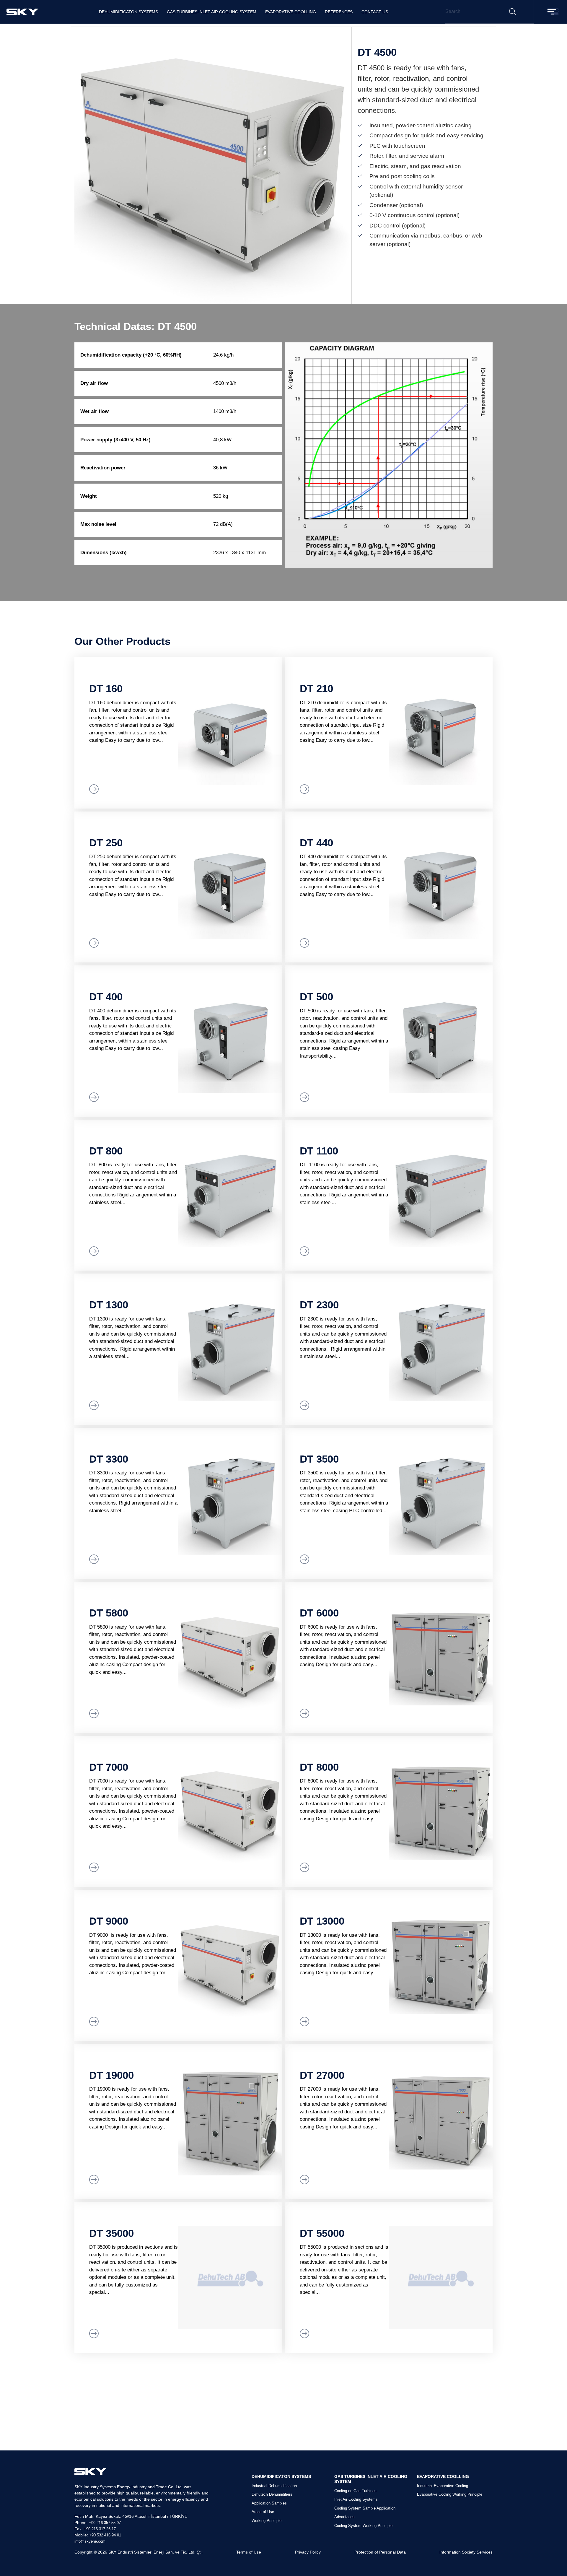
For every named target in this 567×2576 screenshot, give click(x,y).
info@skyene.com (90, 2541)
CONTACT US (375, 12)
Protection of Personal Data (380, 2552)
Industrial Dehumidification (274, 2486)
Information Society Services (466, 2552)
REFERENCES (339, 12)
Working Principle (267, 2521)
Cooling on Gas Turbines (355, 2491)
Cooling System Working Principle (363, 2526)
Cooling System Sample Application (365, 2508)
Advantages (344, 2517)
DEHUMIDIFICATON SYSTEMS (128, 12)
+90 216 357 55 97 (105, 2523)
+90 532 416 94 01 (105, 2535)
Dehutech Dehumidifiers (272, 2494)
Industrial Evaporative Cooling (443, 2486)
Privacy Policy (308, 2552)
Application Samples (269, 2503)
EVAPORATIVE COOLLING (291, 12)
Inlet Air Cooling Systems (356, 2499)
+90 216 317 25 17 (100, 2529)
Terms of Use (249, 2552)
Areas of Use (263, 2512)
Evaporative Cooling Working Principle (450, 2494)
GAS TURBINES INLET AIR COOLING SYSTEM (212, 12)
